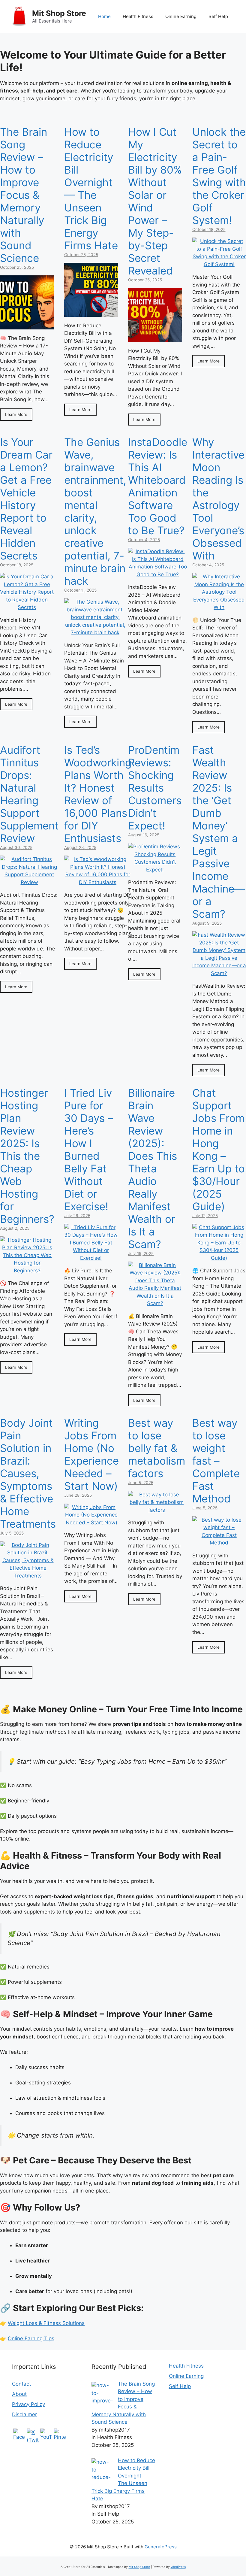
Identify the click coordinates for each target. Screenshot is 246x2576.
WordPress (178, 2567)
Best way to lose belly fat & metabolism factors (157, 1448)
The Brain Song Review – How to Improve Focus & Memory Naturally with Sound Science (24, 195)
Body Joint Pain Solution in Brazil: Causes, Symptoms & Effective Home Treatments (28, 1473)
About (19, 2394)
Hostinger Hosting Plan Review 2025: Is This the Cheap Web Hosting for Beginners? (27, 1156)
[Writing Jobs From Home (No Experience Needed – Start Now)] (91, 1523)
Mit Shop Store (59, 13)
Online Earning (181, 16)
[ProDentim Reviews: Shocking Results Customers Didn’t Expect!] (155, 870)
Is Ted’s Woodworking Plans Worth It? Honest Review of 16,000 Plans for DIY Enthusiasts (98, 794)
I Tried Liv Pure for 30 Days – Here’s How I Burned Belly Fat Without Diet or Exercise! (89, 1150)
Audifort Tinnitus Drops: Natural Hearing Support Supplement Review (29, 794)
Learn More (16, 414)
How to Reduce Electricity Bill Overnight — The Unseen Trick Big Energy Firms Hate (91, 189)
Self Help (218, 16)
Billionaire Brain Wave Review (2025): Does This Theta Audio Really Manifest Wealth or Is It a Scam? (153, 1168)
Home (104, 16)
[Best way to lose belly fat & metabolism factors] (157, 1510)
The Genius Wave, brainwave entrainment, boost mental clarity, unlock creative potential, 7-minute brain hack (95, 511)
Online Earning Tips (31, 2338)
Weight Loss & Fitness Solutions (46, 2323)
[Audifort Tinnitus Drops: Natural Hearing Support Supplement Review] (29, 882)
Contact (21, 2384)
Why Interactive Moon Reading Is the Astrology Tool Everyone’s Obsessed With (218, 499)
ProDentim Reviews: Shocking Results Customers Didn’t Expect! (155, 788)
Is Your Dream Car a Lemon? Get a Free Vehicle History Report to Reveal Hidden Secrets (26, 499)
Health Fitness (138, 16)
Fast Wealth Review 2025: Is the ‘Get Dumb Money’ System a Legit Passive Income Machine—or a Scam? (219, 832)
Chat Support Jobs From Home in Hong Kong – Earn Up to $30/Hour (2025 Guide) (219, 1150)
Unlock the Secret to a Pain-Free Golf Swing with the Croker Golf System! (219, 176)
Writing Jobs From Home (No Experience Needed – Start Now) (91, 1454)
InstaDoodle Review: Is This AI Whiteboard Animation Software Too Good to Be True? (158, 486)
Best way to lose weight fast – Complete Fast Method (216, 1461)
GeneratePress (161, 2547)
